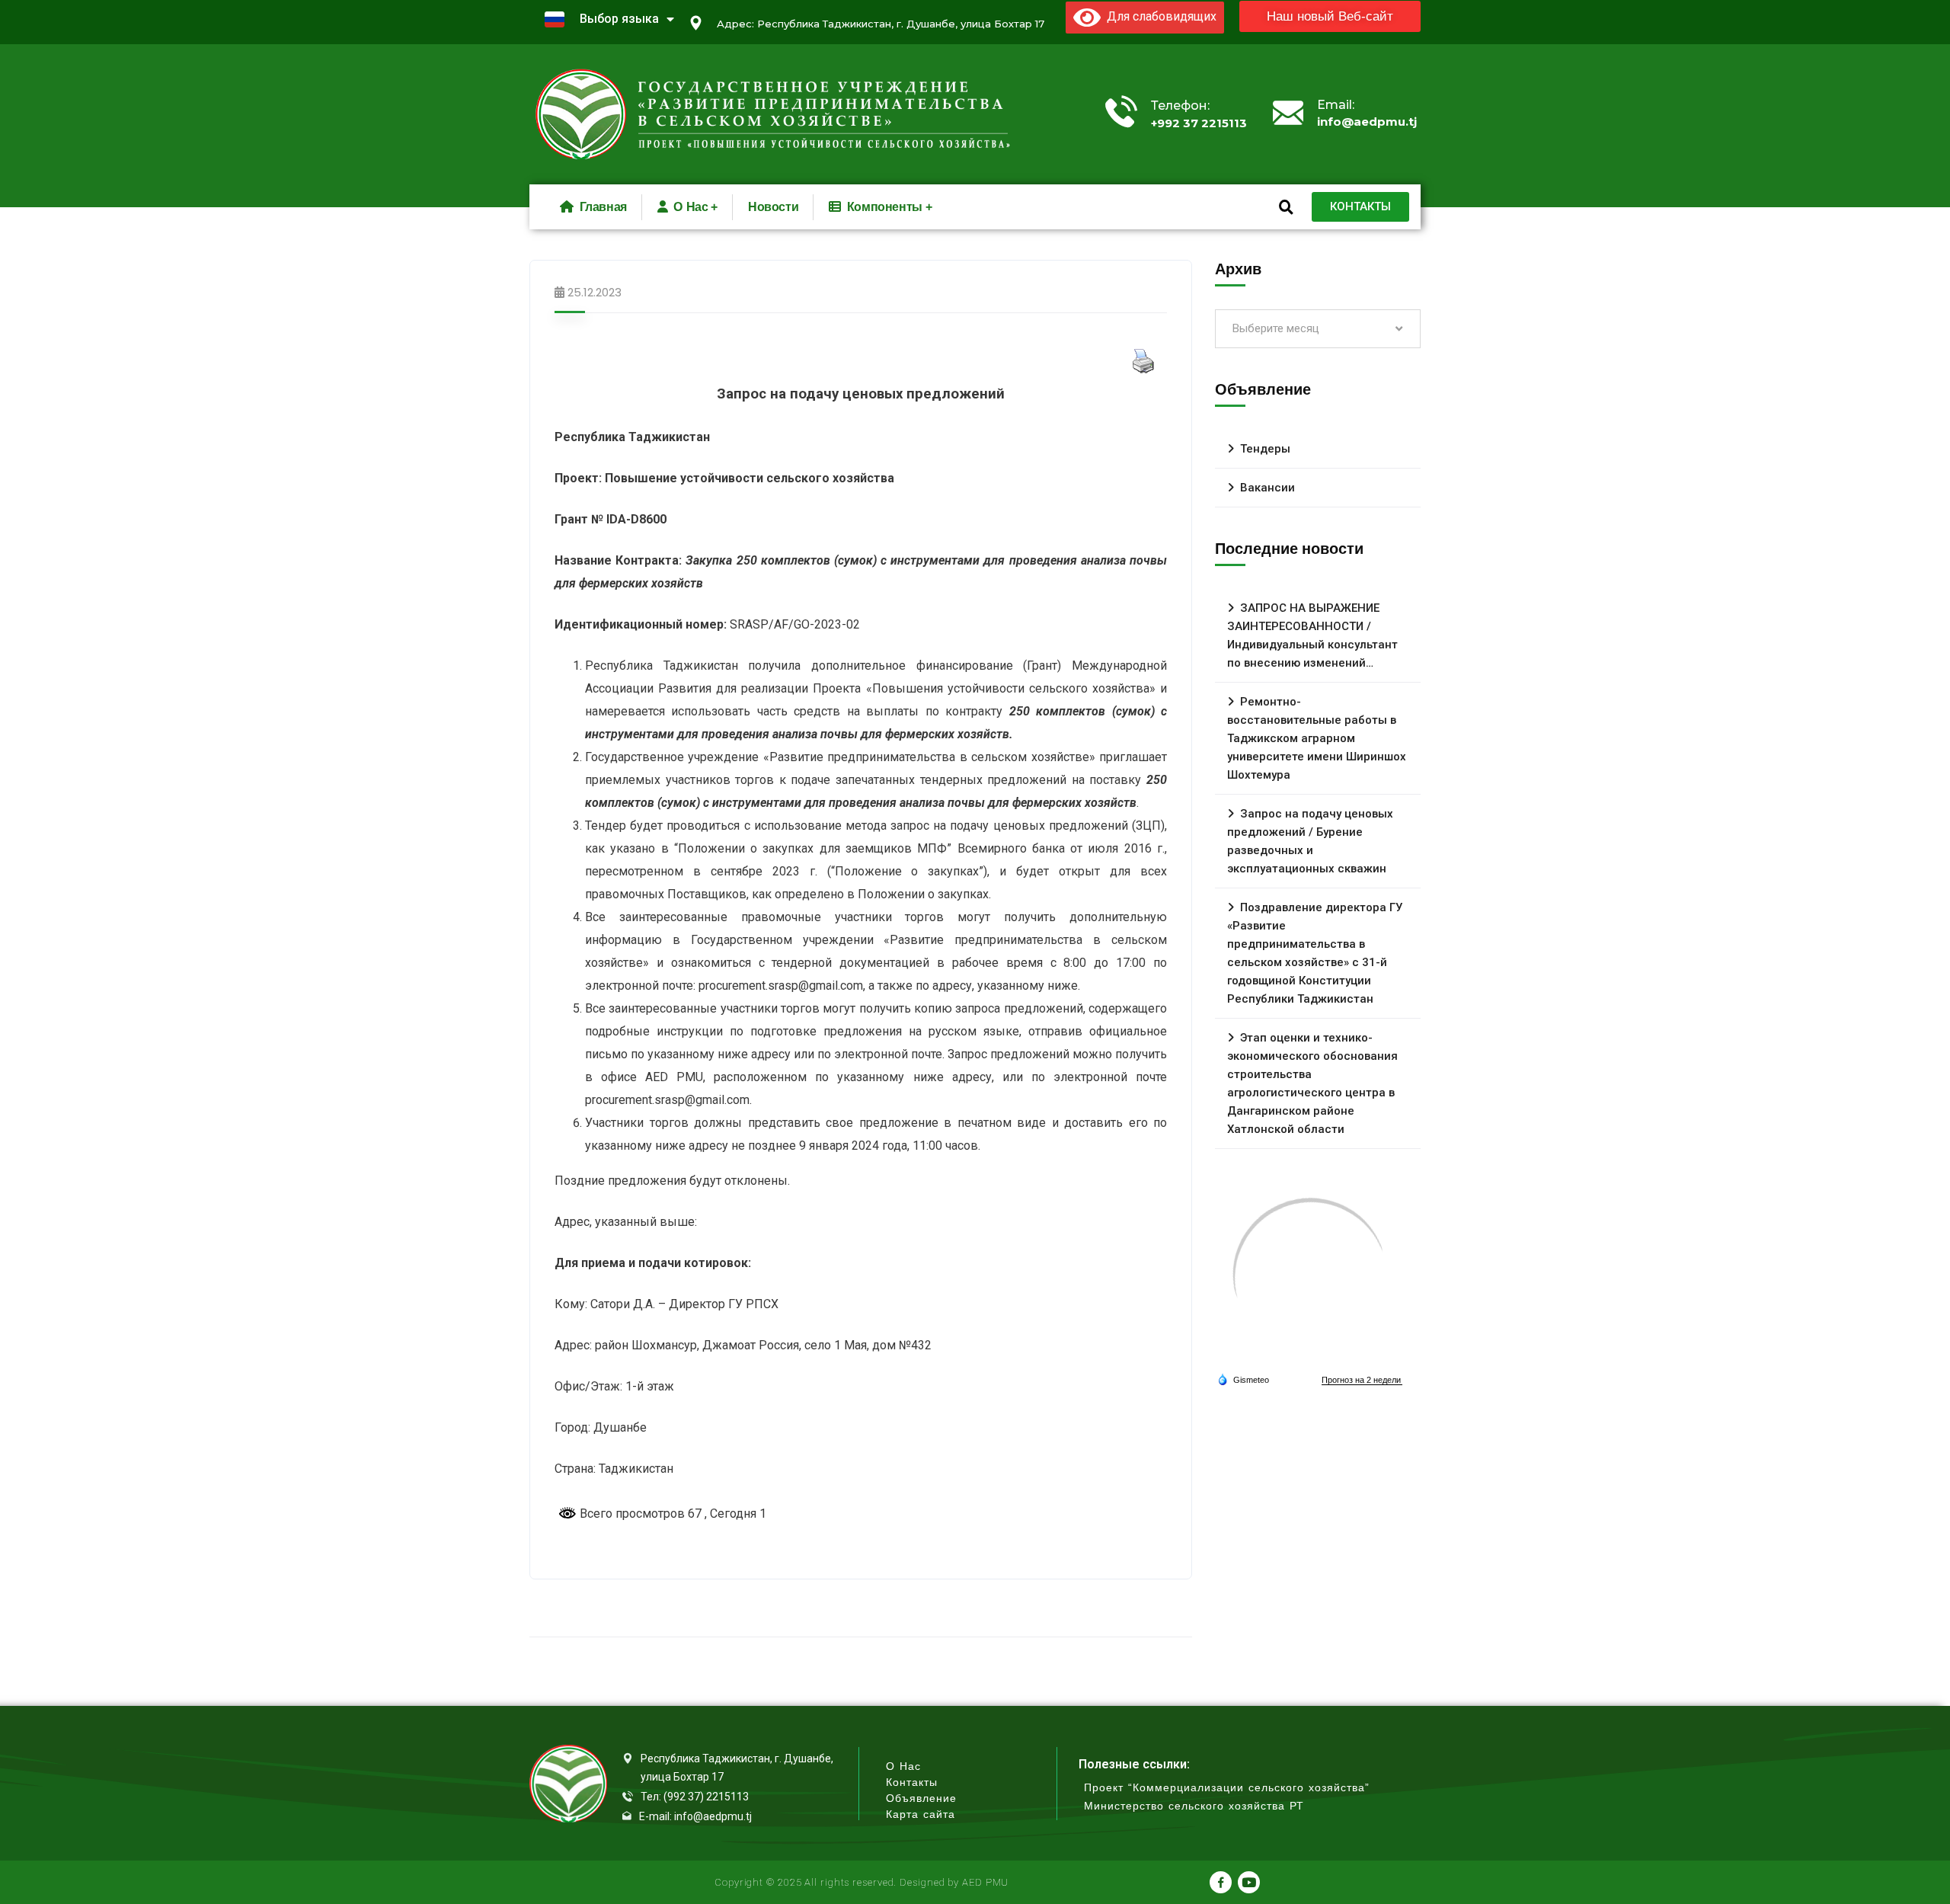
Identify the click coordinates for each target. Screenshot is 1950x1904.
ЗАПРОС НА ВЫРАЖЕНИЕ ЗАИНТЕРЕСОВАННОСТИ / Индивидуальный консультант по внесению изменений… (1312, 635)
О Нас (903, 1766)
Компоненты (885, 207)
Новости (773, 207)
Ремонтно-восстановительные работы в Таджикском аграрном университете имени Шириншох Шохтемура (1317, 738)
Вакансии (1267, 488)
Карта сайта (921, 1814)
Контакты (912, 1782)
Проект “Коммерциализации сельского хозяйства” (1227, 1788)
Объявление (921, 1798)
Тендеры (1265, 449)
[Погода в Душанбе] (1311, 1276)
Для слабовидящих (1159, 16)
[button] (1330, 16)
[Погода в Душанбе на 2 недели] (1362, 1380)
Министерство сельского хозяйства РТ (1194, 1806)
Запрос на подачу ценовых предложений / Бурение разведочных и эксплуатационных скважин (1310, 841)
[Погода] (1243, 1379)
